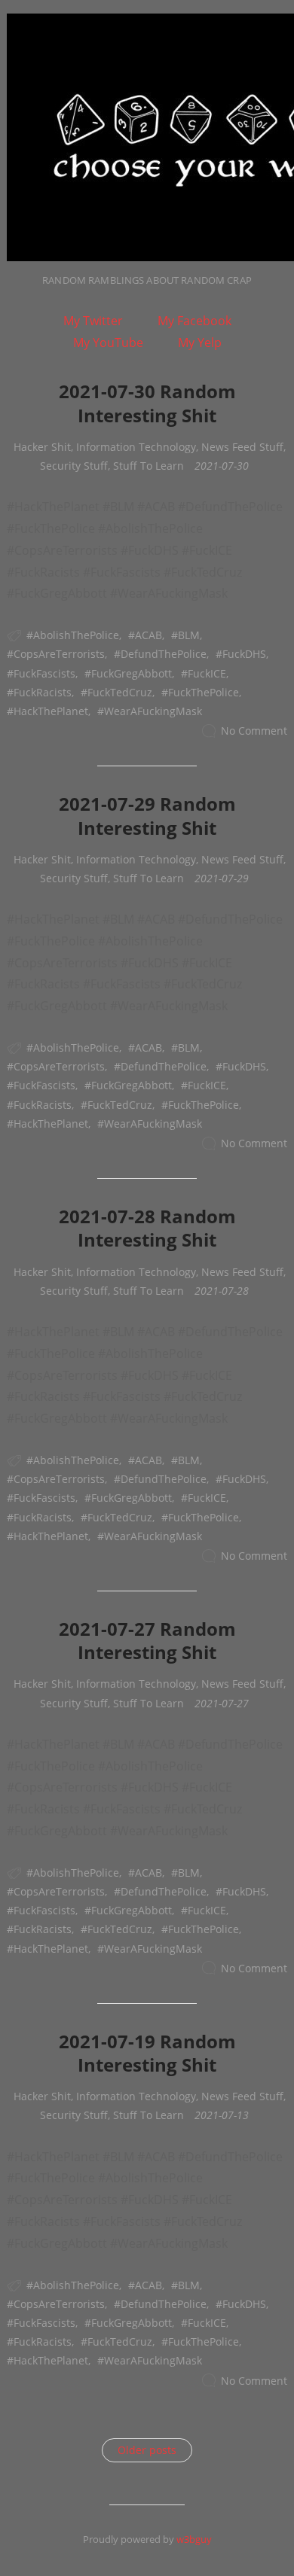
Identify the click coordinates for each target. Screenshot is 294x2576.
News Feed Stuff (242, 447)
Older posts (147, 2450)
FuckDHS (244, 654)
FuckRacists (43, 692)
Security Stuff (74, 466)
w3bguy (194, 2539)
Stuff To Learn (149, 466)
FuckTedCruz (120, 692)
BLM (189, 635)
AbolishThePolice (76, 635)
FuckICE (207, 673)
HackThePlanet (51, 711)
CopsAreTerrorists (59, 654)
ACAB (149, 635)
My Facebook (194, 321)
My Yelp (200, 343)
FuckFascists (44, 673)
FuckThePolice (204, 692)
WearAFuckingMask (153, 711)
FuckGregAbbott (132, 673)
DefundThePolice (164, 654)
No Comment (254, 731)
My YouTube (108, 343)
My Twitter (93, 321)
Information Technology (136, 447)
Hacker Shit (42, 447)
